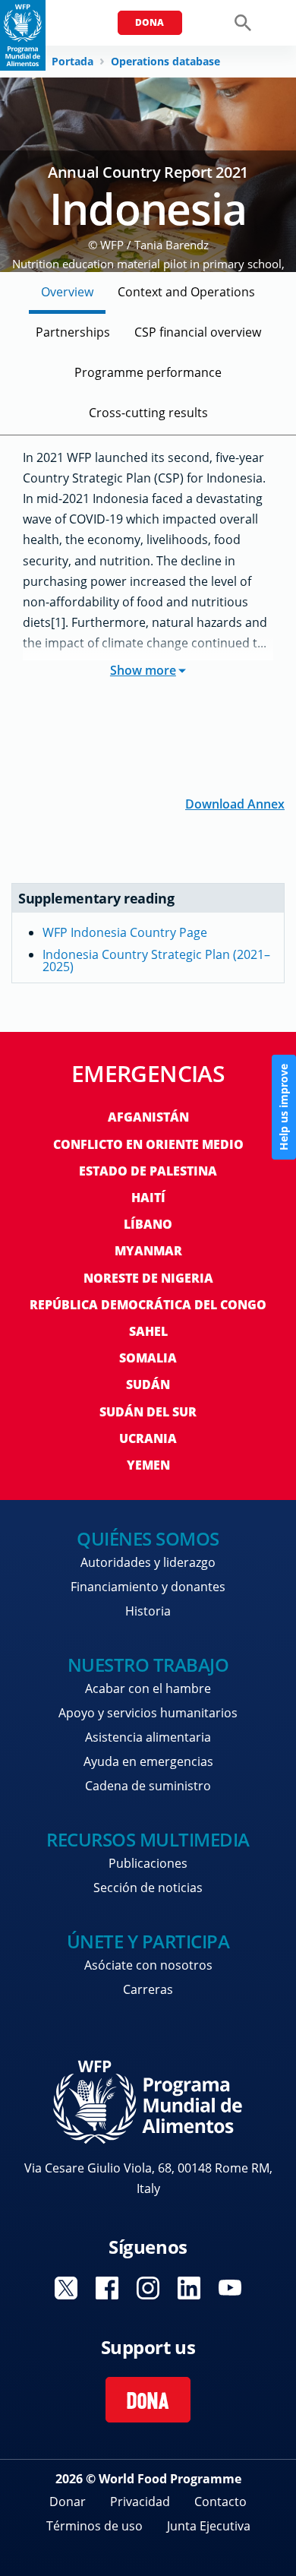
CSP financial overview (198, 332)
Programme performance (148, 372)
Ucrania (148, 1438)
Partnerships (73, 332)
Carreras (148, 1989)
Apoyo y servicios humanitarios (148, 1713)
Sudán (148, 1385)
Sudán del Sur (148, 1412)
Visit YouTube (230, 2288)
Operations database (165, 62)
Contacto (220, 2502)
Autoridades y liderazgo (148, 1562)
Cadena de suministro (148, 1786)
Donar (68, 2502)
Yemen (148, 1465)
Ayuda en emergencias (148, 1761)
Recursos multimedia (148, 1839)
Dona (150, 22)
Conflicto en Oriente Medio (148, 1144)
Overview (67, 292)
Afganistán (148, 1117)
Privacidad (140, 2502)
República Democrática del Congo (148, 1305)
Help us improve (283, 1107)
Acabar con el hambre (148, 1688)
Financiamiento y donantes (148, 1587)
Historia (148, 1611)
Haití (148, 1198)
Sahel (148, 1331)
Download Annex (235, 803)
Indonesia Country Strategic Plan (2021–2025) (156, 960)
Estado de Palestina (148, 1171)
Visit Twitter (66, 2288)
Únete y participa (148, 1941)
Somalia (148, 1358)
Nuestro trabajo (148, 1665)
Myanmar (148, 1251)
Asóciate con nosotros (148, 1965)
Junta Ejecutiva (209, 2526)
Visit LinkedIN (189, 2288)
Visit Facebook (107, 2288)
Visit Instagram (148, 2288)
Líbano (148, 1224)
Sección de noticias (148, 1888)
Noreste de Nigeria (148, 1278)
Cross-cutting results (148, 413)
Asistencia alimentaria (148, 1737)
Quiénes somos (148, 1538)
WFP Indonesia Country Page (125, 932)
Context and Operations (186, 292)
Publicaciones (148, 1863)
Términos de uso (94, 2526)
